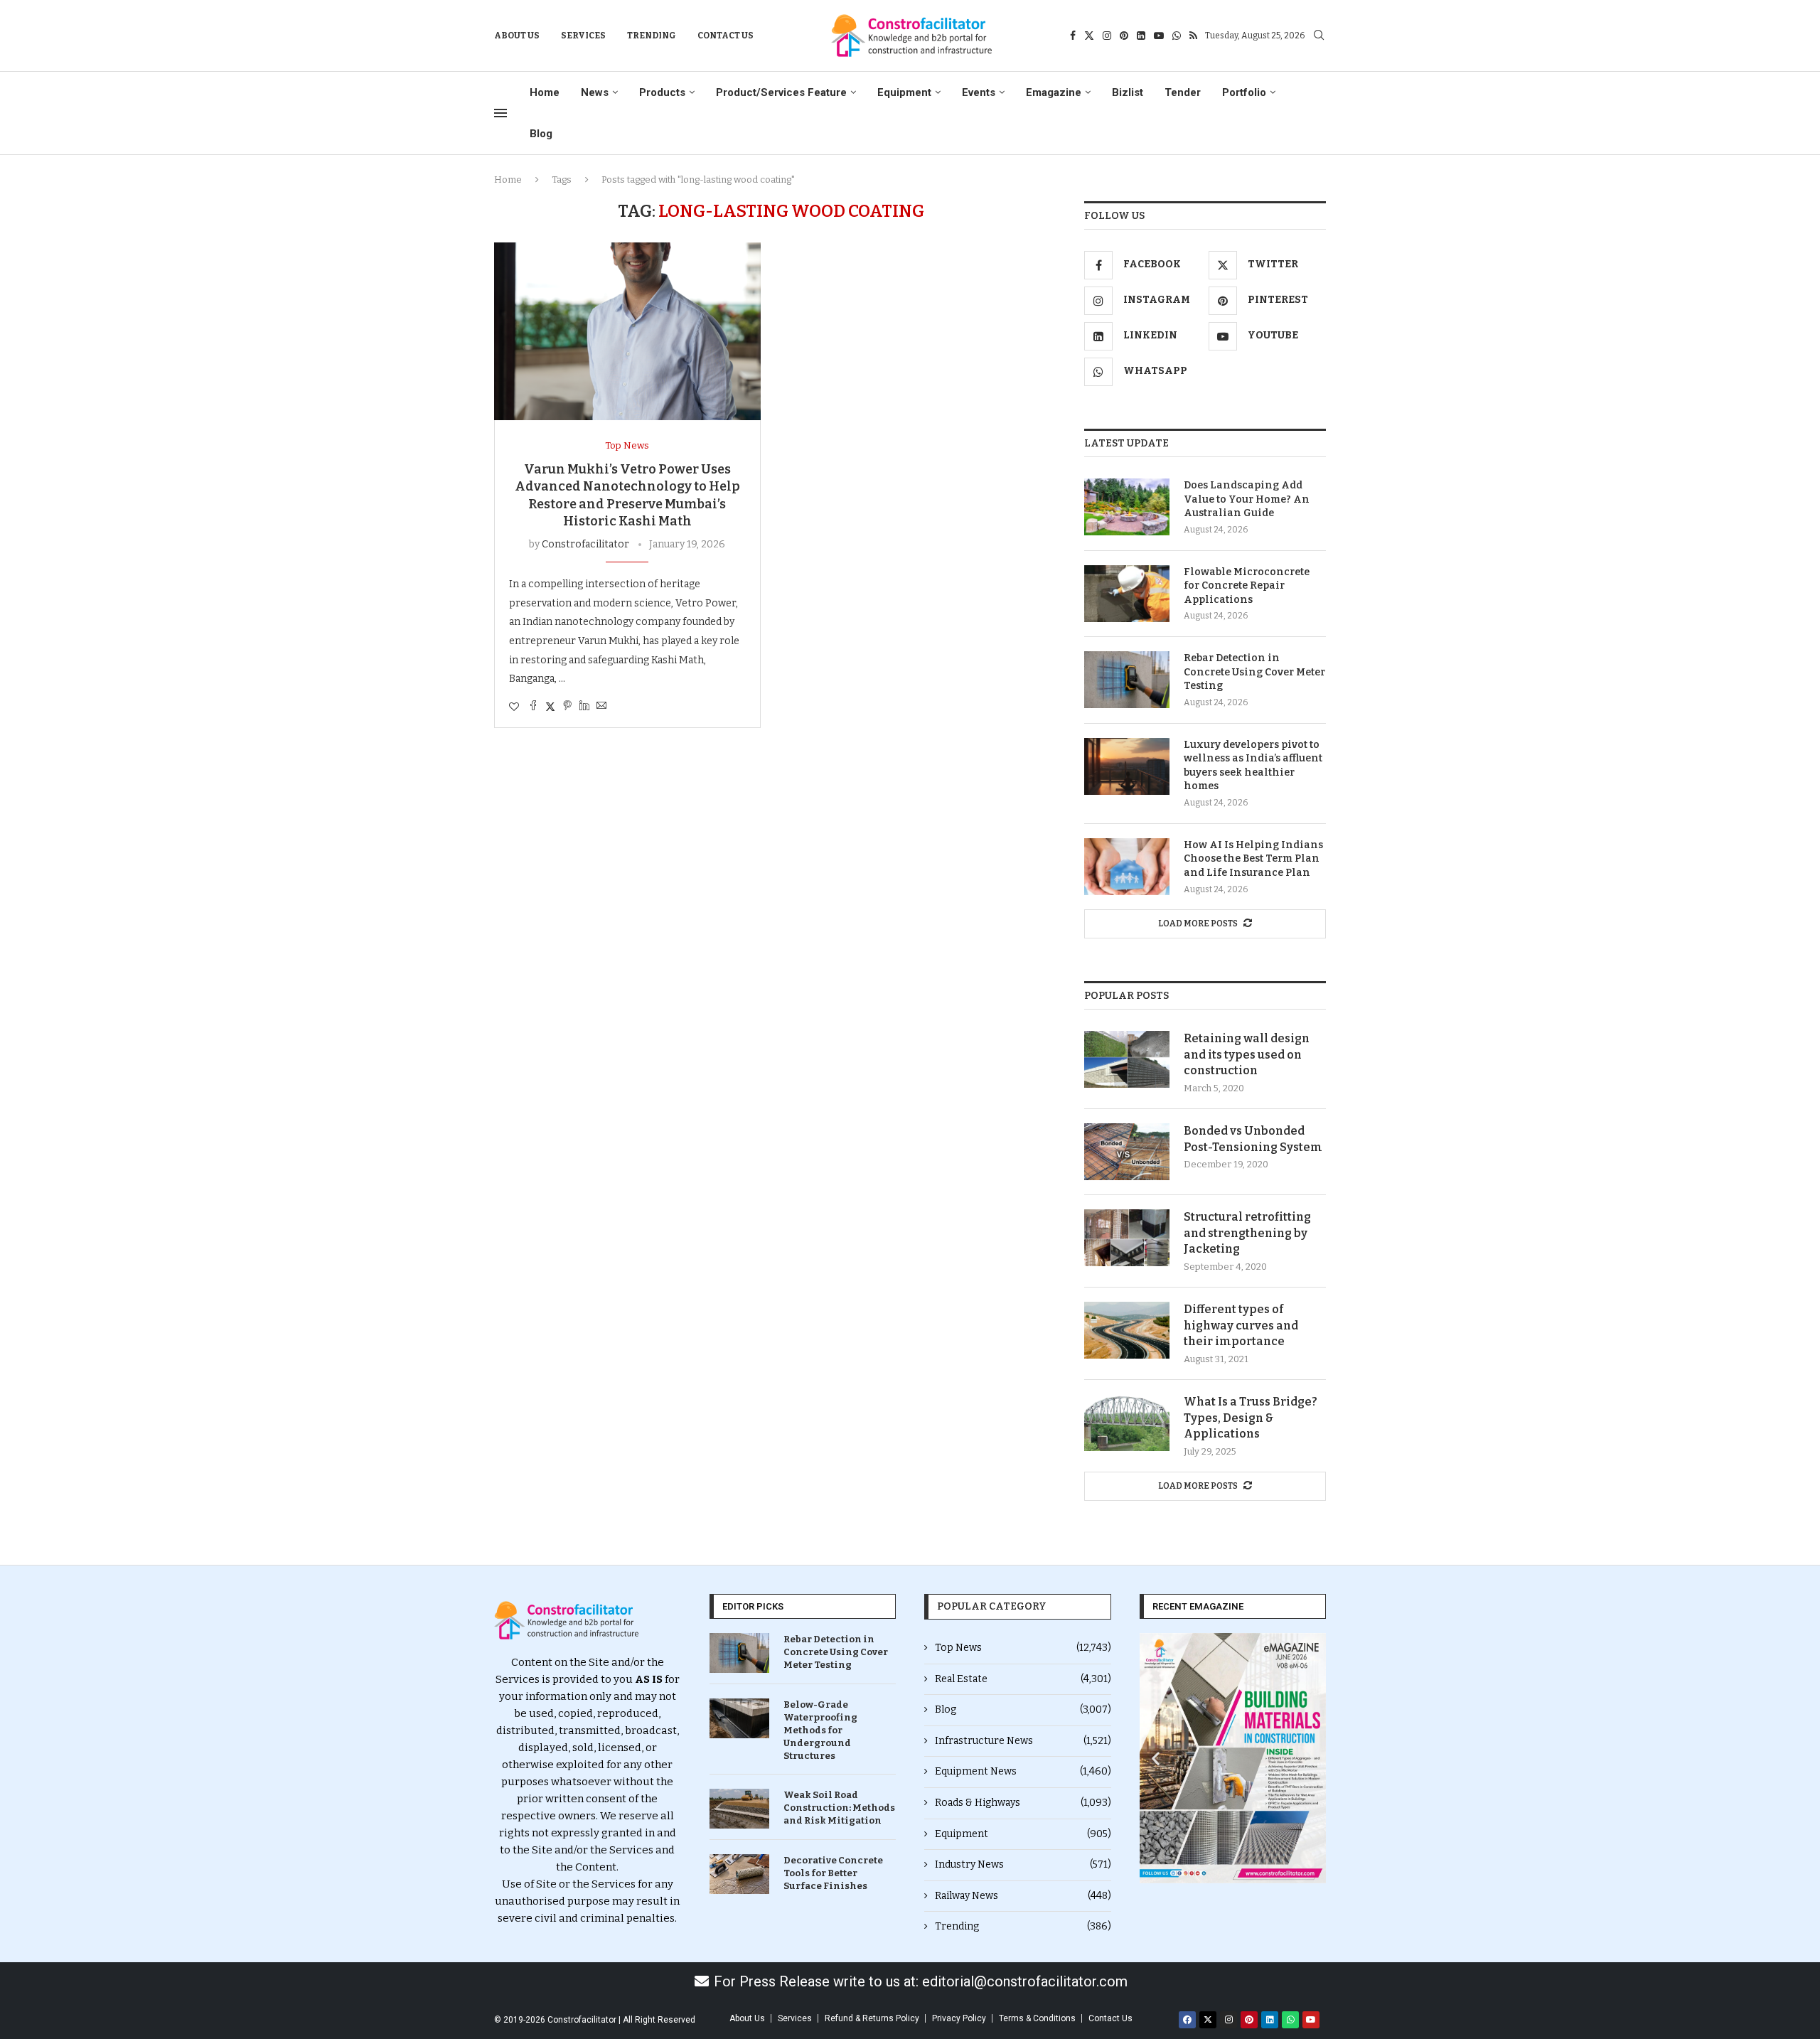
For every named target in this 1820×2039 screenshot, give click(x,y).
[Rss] (1193, 36)
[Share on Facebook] (533, 707)
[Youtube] (1159, 36)
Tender (1183, 92)
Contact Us (726, 36)
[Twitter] (1089, 36)
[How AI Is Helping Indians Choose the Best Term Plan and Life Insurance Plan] (1127, 867)
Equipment (904, 92)
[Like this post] (514, 707)
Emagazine (1054, 92)
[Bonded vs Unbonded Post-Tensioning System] (1127, 1152)
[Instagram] (1107, 36)
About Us (517, 36)
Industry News (1023, 1864)
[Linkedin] (1141, 36)
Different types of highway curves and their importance (1241, 1325)
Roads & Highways (1023, 1803)
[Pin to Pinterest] (567, 707)
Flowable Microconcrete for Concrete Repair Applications (1247, 586)
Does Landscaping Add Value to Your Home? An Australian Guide (1247, 499)
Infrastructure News (1023, 1741)
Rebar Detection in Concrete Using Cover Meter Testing (1254, 672)
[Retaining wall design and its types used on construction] (1127, 1059)
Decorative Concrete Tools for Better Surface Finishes (833, 1873)
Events (979, 92)
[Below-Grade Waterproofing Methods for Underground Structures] (739, 1718)
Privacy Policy (959, 2018)
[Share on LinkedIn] (584, 707)
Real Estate (1023, 1679)
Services (583, 36)
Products (662, 92)
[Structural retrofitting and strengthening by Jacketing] (1127, 1238)
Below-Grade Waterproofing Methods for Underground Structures (820, 1730)
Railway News (1023, 1896)
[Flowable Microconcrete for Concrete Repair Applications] (1127, 594)
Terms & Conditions (1037, 2018)
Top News (1023, 1648)
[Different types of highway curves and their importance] (1127, 1330)
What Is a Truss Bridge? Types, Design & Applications (1251, 1418)
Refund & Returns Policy (872, 2018)
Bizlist (1128, 92)
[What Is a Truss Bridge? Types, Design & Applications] (1127, 1423)
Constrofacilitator (585, 544)
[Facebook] (1073, 36)
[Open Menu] (500, 113)
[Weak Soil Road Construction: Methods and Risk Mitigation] (739, 1809)
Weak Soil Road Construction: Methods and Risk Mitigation (839, 1808)
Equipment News (1023, 1771)
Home (545, 92)
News (595, 92)
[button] (1156, 1758)
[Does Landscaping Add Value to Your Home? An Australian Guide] (1127, 507)
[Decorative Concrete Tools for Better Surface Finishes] (739, 1874)
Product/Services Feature (781, 92)
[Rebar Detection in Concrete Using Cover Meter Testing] (1127, 680)
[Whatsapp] (1177, 36)
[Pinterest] (1124, 36)
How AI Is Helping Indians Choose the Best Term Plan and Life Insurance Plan (1253, 859)
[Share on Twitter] (550, 707)
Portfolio (1244, 92)
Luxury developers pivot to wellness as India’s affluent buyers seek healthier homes (1253, 766)
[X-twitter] (1208, 2020)
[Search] (1319, 36)
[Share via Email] (601, 707)
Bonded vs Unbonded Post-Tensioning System (1253, 1139)
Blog (541, 134)
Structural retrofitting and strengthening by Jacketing (1247, 1233)
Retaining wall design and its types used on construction (1247, 1054)
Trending (652, 36)
